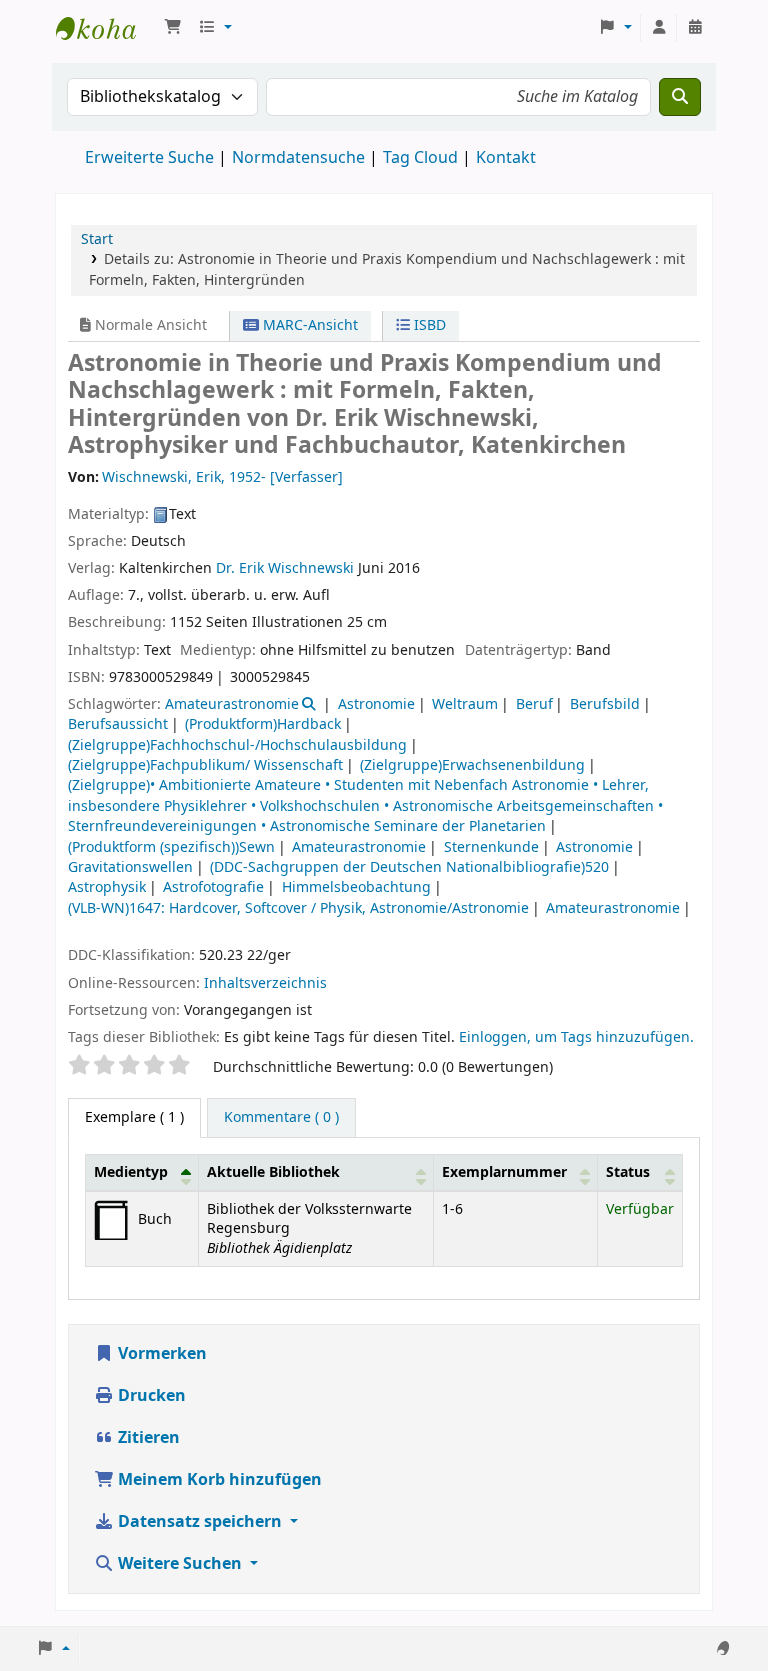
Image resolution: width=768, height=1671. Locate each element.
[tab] (281, 1118)
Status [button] (628, 1172)
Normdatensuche (298, 158)
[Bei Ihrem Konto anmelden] (659, 28)
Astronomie (376, 704)
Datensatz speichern (200, 1522)
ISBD (428, 325)
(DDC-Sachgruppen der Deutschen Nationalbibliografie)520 (409, 867)
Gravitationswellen (130, 867)
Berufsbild (605, 704)
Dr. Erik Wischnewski (285, 568)
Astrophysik (107, 887)
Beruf (534, 704)
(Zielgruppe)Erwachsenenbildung (472, 765)
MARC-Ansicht (308, 325)
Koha (106, 28)
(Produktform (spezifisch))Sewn (171, 847)
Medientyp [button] (131, 1172)
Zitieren (147, 1438)
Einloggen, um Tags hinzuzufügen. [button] (576, 1037)
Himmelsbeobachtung (356, 887)
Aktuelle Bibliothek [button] (273, 1172)
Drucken (150, 1396)
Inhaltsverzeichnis (265, 983)
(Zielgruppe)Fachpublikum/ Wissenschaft (205, 765)
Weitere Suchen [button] (180, 1564)
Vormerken (160, 1354)
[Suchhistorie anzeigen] (695, 28)
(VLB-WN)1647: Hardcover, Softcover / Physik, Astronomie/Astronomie (298, 908)
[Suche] (680, 97)
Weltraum (465, 704)
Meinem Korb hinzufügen (218, 1480)
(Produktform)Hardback (263, 724)
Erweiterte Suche (149, 158)
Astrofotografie (213, 887)
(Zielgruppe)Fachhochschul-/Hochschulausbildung (237, 745)
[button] (173, 28)
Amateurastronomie (232, 704)
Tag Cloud (420, 158)
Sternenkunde (491, 847)
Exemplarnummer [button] (504, 1172)
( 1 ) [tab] (134, 1117)
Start (97, 239)
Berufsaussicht (118, 724)
